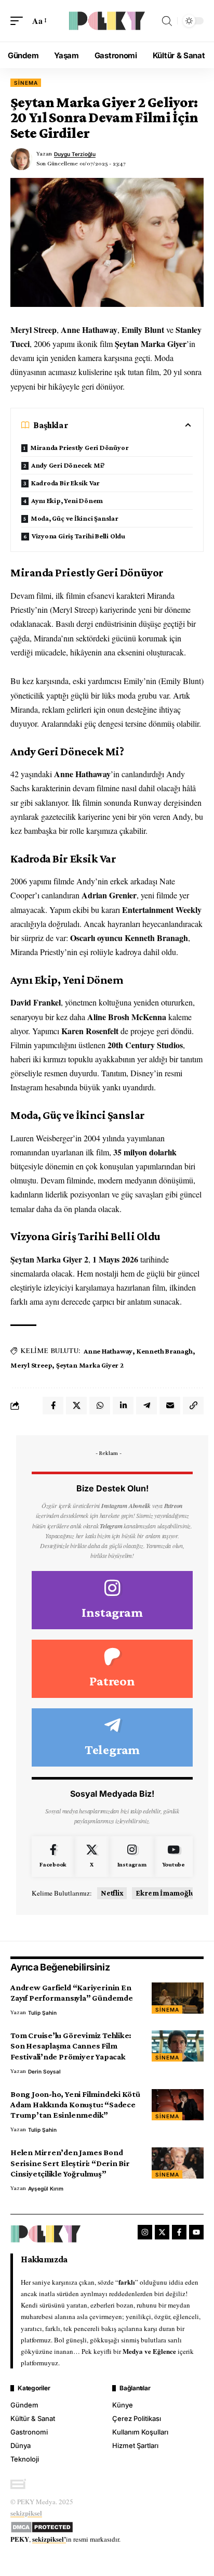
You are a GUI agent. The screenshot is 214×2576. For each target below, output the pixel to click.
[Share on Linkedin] (123, 1406)
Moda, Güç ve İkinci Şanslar (75, 518)
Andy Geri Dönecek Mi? (68, 465)
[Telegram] (112, 1737)
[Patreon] (112, 1669)
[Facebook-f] (179, 2232)
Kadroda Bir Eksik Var (65, 483)
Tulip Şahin (42, 2013)
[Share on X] (76, 1406)
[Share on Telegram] (146, 1406)
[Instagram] (112, 1600)
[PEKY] (107, 21)
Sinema (26, 83)
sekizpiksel (26, 2513)
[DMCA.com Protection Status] (42, 2526)
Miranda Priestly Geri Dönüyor (79, 447)
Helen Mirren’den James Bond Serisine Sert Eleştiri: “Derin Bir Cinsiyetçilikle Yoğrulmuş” (70, 2163)
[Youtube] (173, 1857)
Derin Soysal (44, 2071)
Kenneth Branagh (165, 1351)
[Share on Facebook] (53, 1406)
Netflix (112, 1893)
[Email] (170, 1406)
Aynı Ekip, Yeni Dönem (67, 500)
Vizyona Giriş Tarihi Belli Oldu (78, 536)
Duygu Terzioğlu (75, 154)
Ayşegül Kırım (46, 2188)
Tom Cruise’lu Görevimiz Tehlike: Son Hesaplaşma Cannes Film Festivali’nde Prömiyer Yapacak (71, 2046)
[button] (19, 21)
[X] (92, 1857)
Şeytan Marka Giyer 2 (90, 1365)
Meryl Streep (31, 1365)
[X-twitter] (162, 2232)
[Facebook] (53, 1857)
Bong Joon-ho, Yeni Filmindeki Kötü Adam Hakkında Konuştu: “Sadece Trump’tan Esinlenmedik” (75, 2104)
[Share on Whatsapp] (100, 1406)
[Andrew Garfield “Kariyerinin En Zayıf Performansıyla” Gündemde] (178, 1998)
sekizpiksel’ (49, 2539)
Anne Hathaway (108, 1351)
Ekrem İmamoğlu (165, 1893)
